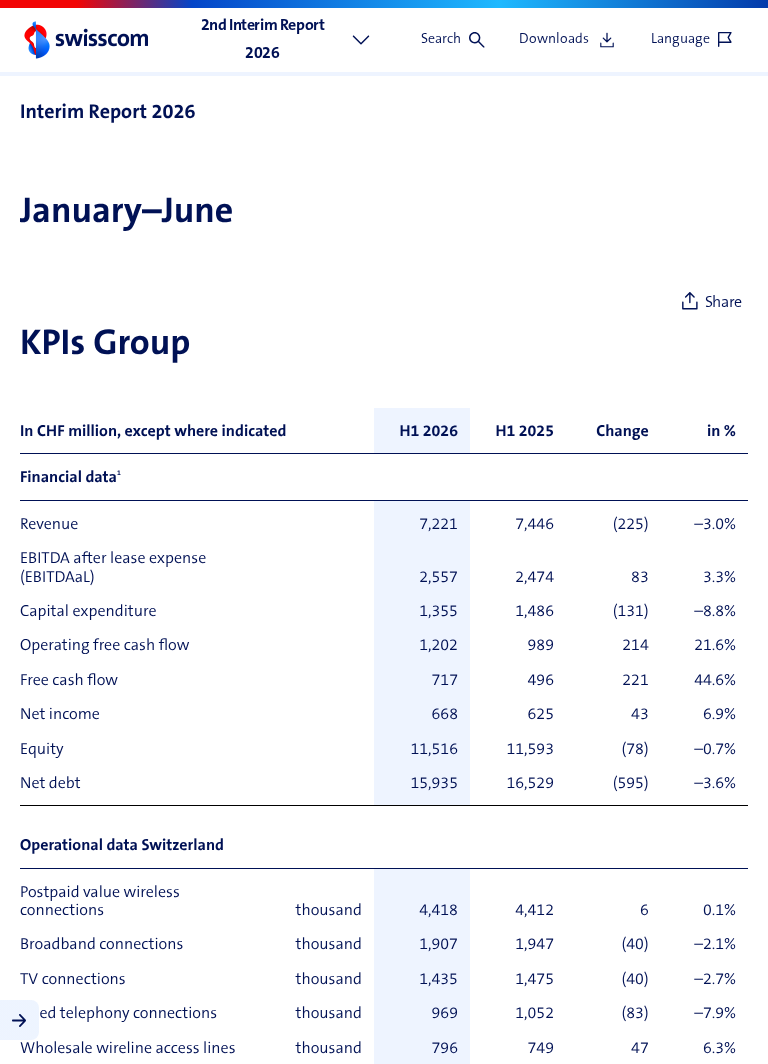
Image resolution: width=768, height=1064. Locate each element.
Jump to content (150, 10)
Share (723, 303)
